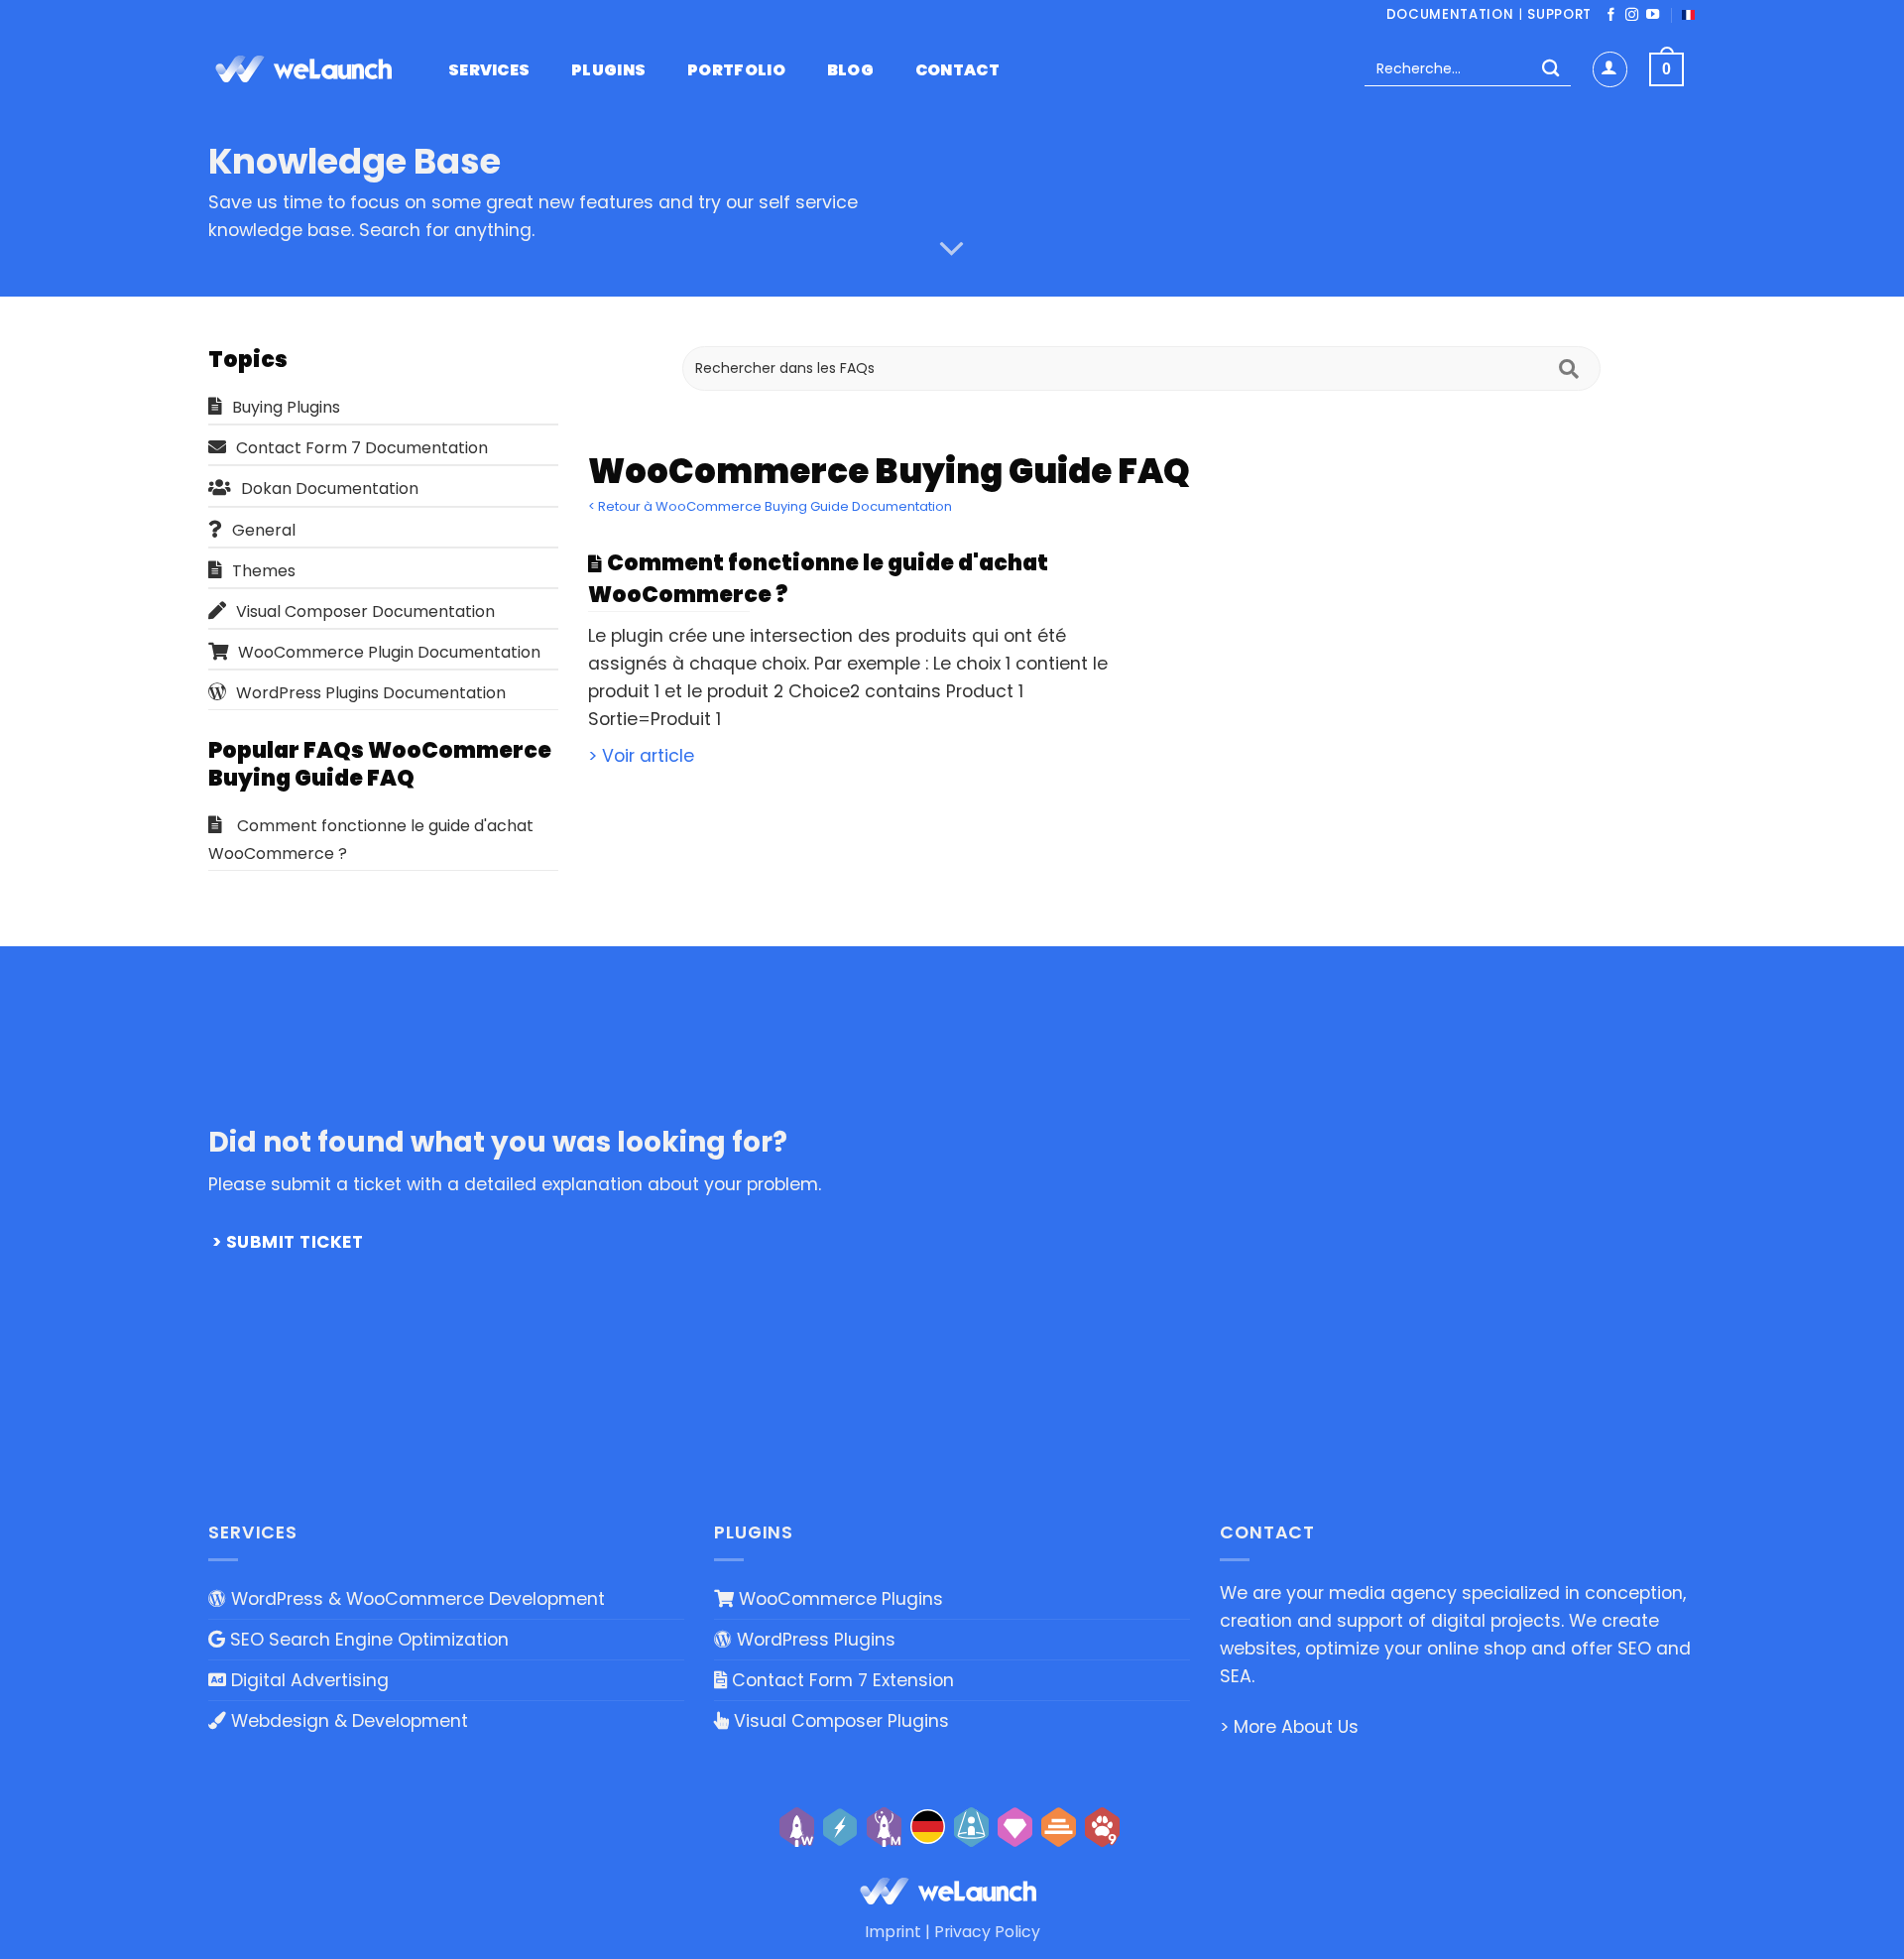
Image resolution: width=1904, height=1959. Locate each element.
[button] (1610, 69)
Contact (957, 70)
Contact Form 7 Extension (840, 1680)
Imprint (893, 1932)
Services (489, 70)
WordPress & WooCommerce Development (416, 1599)
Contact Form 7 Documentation (362, 448)
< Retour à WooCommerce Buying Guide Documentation (770, 506)
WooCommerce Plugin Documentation (389, 652)
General (264, 530)
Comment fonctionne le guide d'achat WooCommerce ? (371, 840)
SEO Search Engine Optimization (367, 1640)
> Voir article (641, 756)
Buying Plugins (286, 407)
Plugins (608, 70)
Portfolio (736, 70)
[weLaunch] (307, 69)
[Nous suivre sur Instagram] (1632, 15)
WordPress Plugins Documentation (371, 693)
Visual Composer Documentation (365, 612)
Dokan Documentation (330, 489)
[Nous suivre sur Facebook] (1611, 15)
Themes (264, 571)
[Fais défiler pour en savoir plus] (952, 249)
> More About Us (1289, 1727)
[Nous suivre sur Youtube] (1653, 15)
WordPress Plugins (814, 1640)
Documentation (1450, 14)
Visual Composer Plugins (839, 1721)
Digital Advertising (307, 1680)
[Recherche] (1550, 70)
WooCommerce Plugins (838, 1599)
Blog (850, 70)
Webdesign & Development (347, 1721)
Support (1559, 14)
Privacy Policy (987, 1932)
